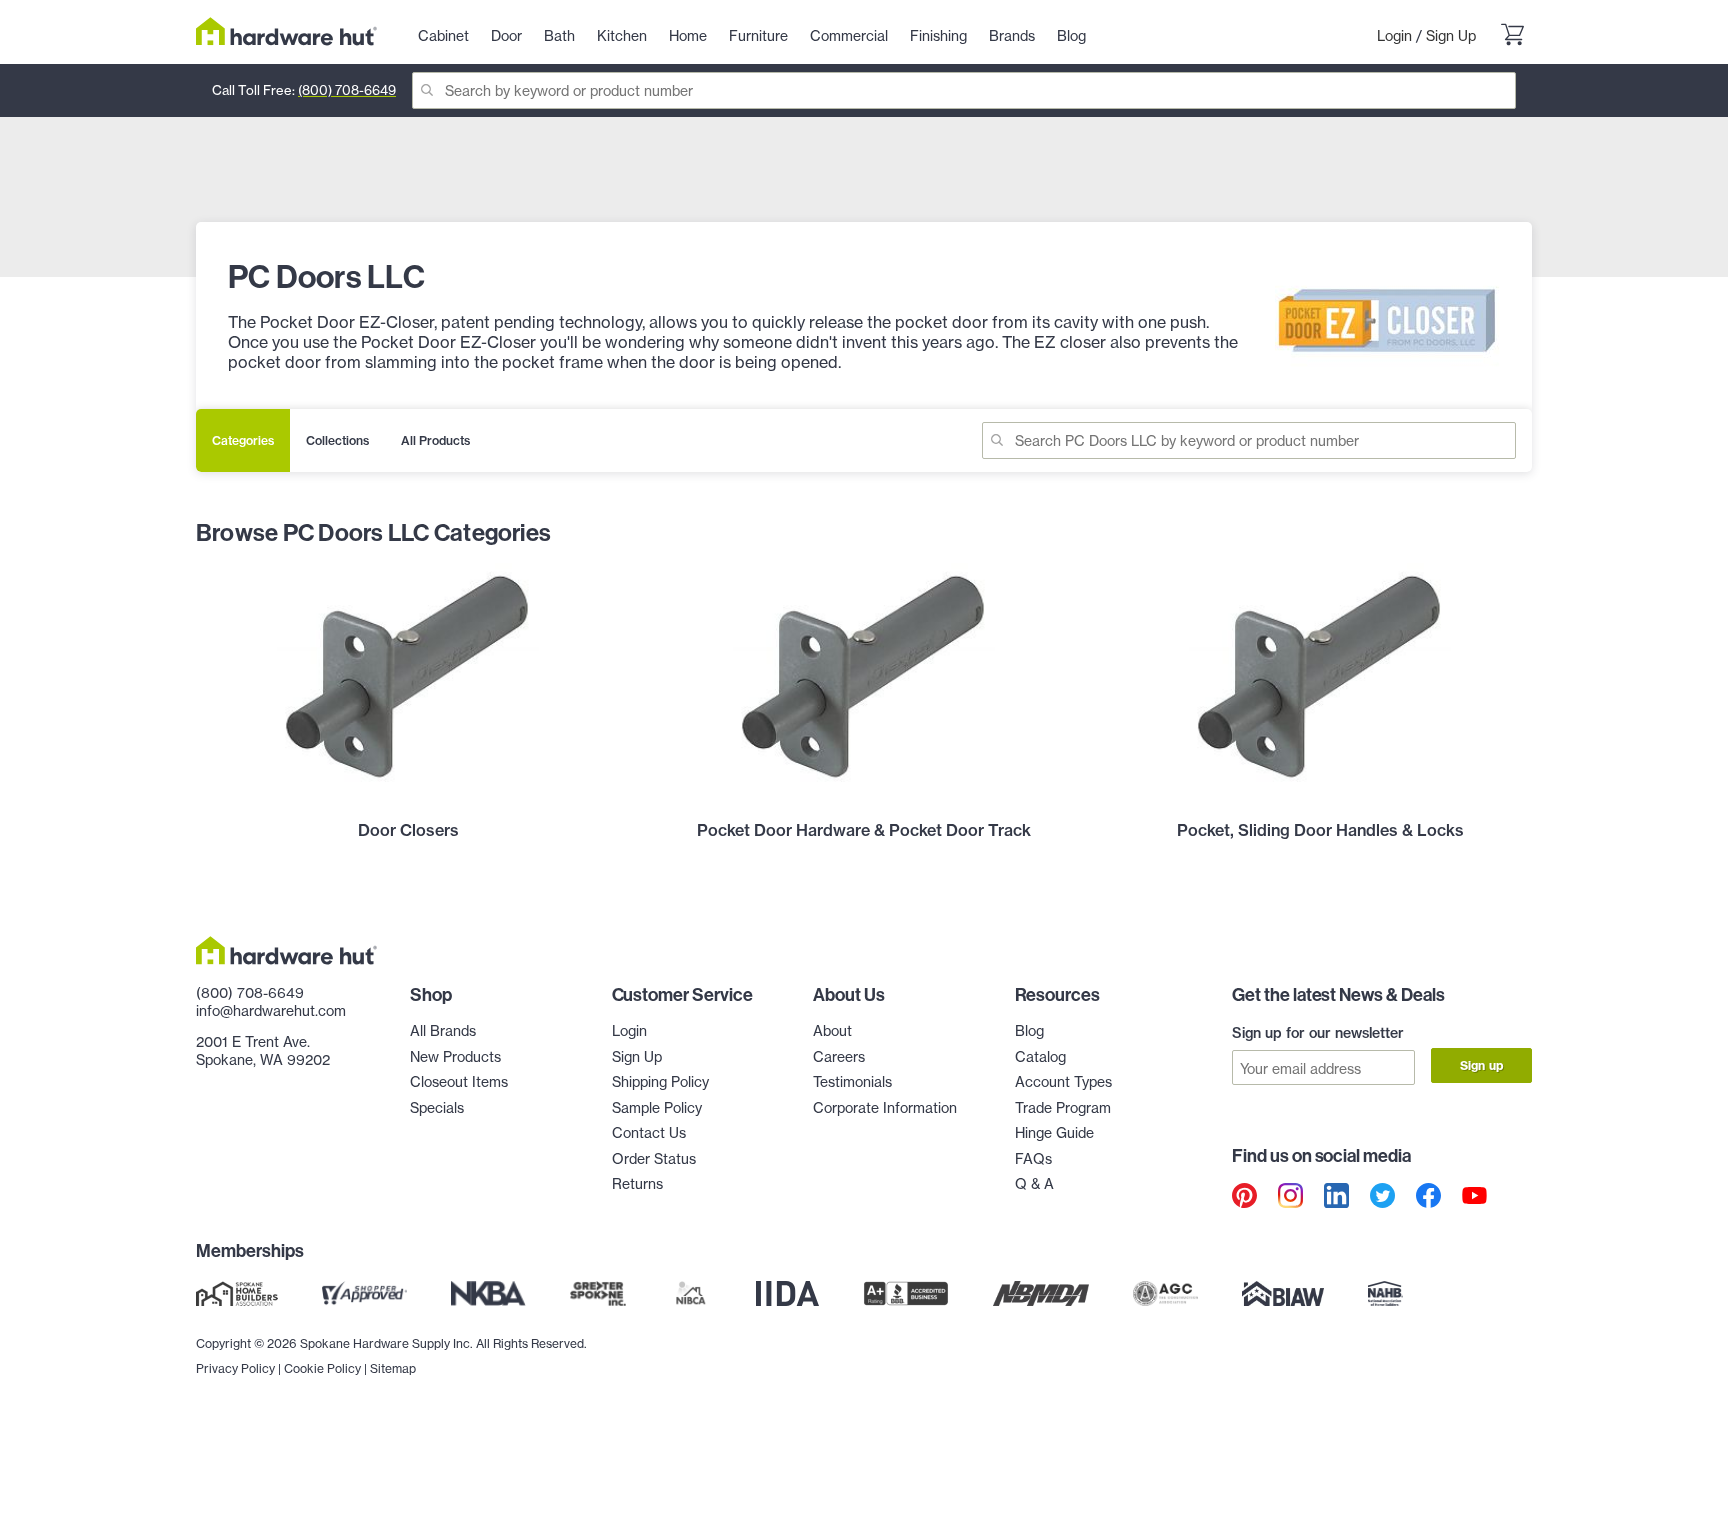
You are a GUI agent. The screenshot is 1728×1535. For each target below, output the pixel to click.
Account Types (1063, 1081)
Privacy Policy (235, 1368)
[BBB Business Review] (906, 1293)
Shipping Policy (660, 1081)
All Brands (443, 1030)
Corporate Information (885, 1107)
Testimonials (852, 1081)
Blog (1029, 1030)
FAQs (1033, 1158)
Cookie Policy (322, 1368)
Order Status (654, 1158)
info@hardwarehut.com (271, 1010)
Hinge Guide (1054, 1132)
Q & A (1034, 1183)
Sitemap (393, 1368)
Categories (243, 440)
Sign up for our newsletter (1318, 1033)
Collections (337, 440)
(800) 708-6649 (347, 90)
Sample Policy (657, 1107)
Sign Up (1451, 35)
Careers (839, 1056)
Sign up (1481, 1065)
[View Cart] (1512, 36)
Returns (637, 1183)
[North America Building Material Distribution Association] (1041, 1293)
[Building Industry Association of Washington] (1282, 1293)
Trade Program (1063, 1107)
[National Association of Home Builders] (1386, 1293)
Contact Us (649, 1132)
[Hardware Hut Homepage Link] (286, 31)
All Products (435, 440)
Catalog (1040, 1056)
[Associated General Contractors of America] (1166, 1293)
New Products (455, 1056)
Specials (437, 1107)
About (832, 1030)
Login (1394, 35)
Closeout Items (459, 1081)
